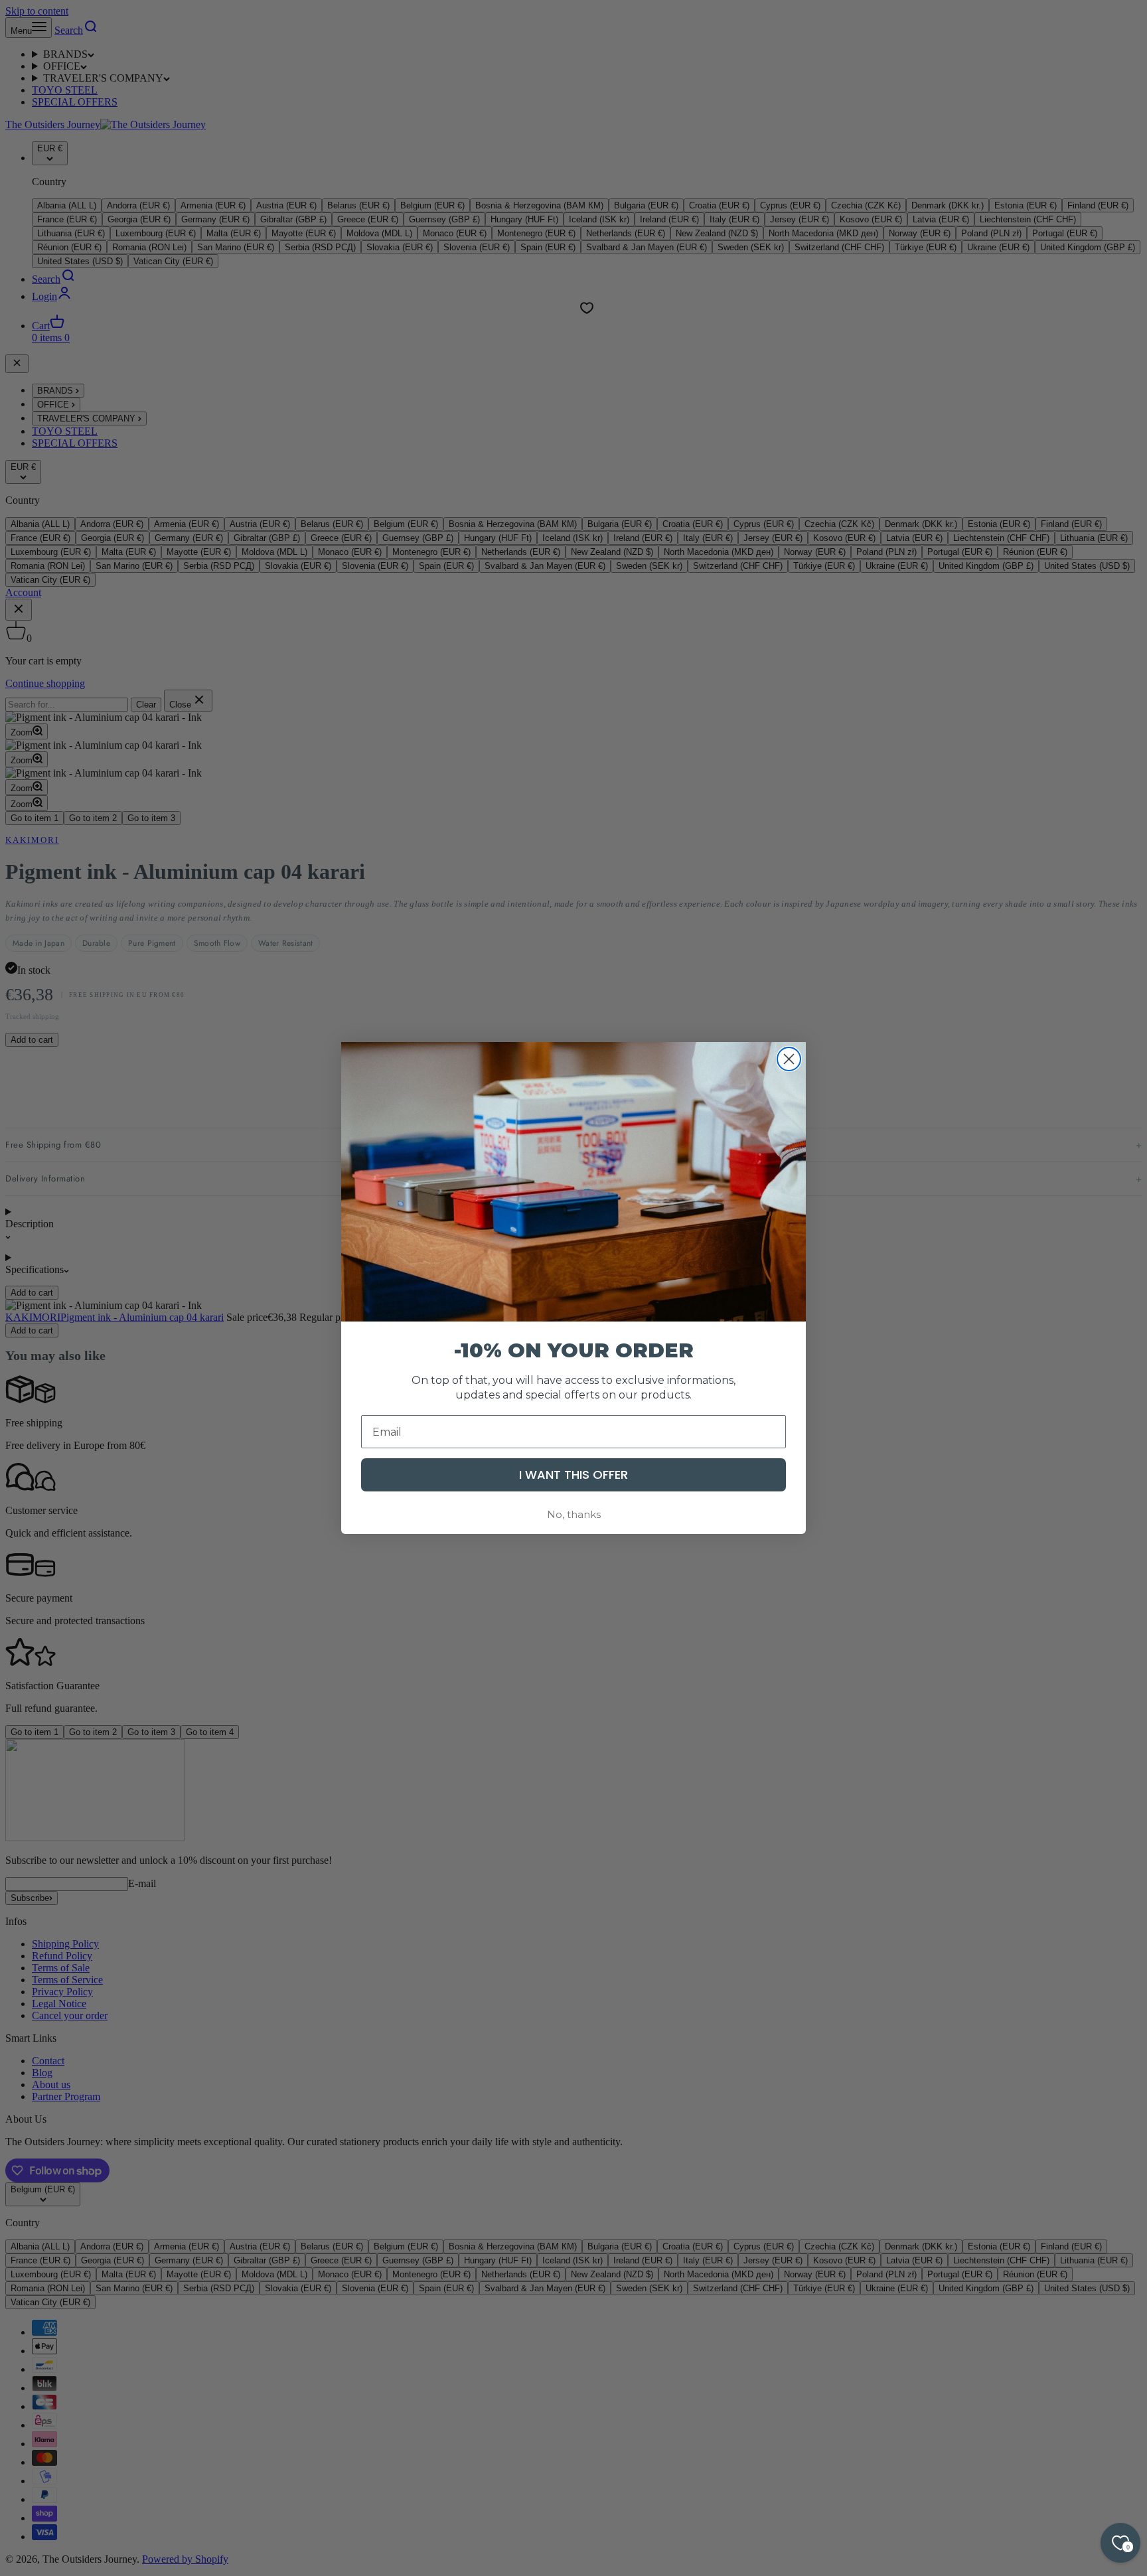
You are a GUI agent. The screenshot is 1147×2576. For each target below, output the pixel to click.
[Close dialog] (789, 1059)
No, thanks (574, 1514)
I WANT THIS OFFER (573, 1475)
